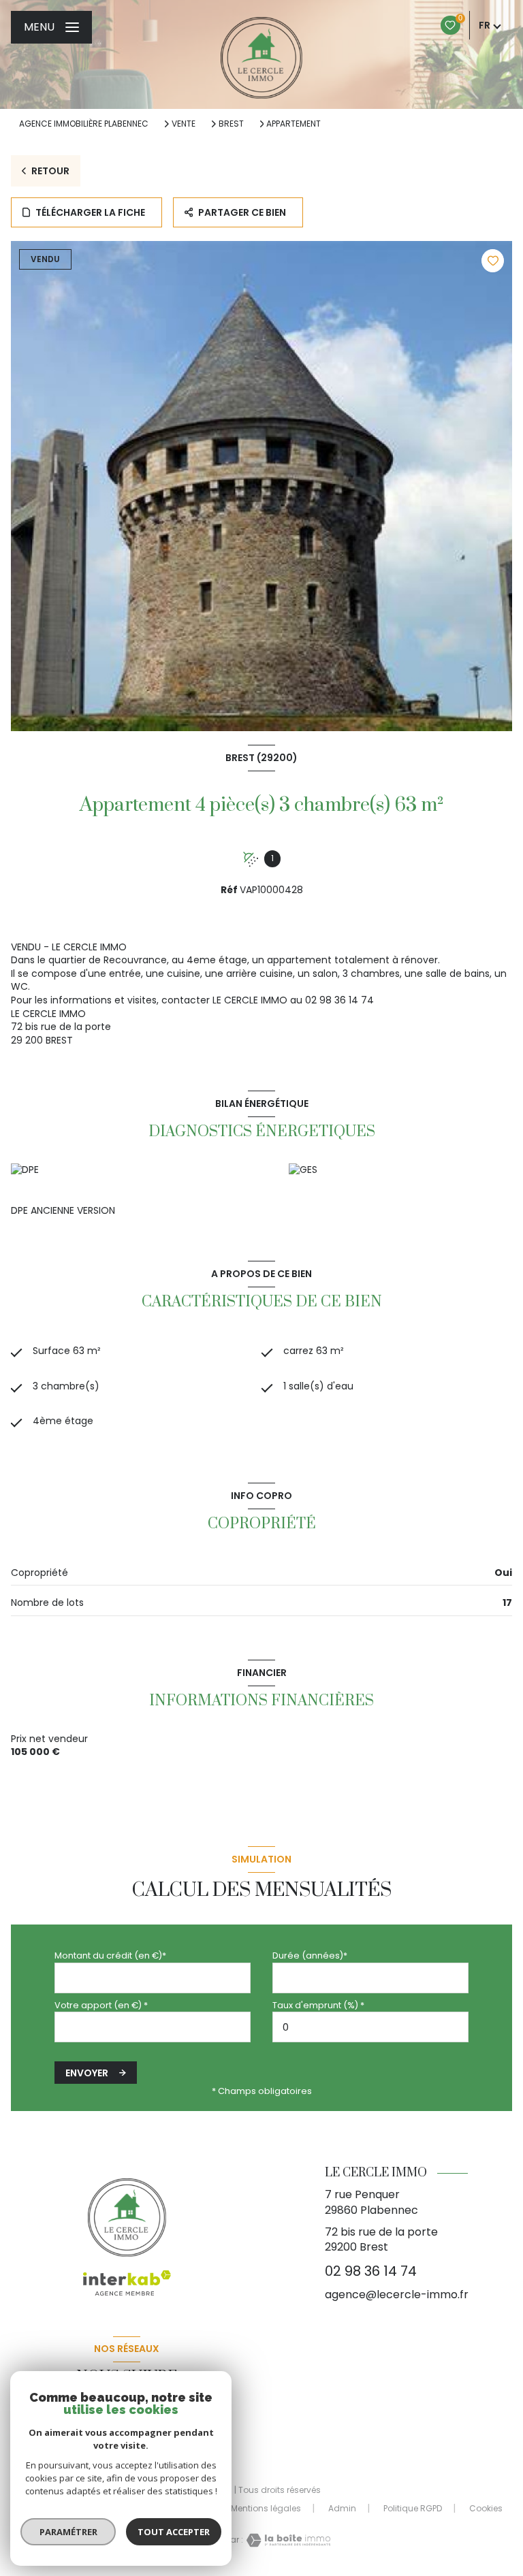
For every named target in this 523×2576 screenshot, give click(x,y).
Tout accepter (174, 2532)
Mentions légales (266, 2508)
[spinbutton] (370, 2027)
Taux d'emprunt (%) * (318, 2005)
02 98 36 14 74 (371, 2271)
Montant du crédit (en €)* (110, 1955)
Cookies (486, 2509)
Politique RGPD (413, 2508)
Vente (184, 124)
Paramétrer (68, 2532)
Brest (231, 124)
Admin (342, 2508)
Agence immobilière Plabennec (84, 124)
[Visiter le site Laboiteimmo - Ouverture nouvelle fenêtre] (287, 2540)
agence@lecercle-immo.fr (397, 2295)
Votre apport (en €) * (101, 2005)
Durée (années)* (310, 1955)
